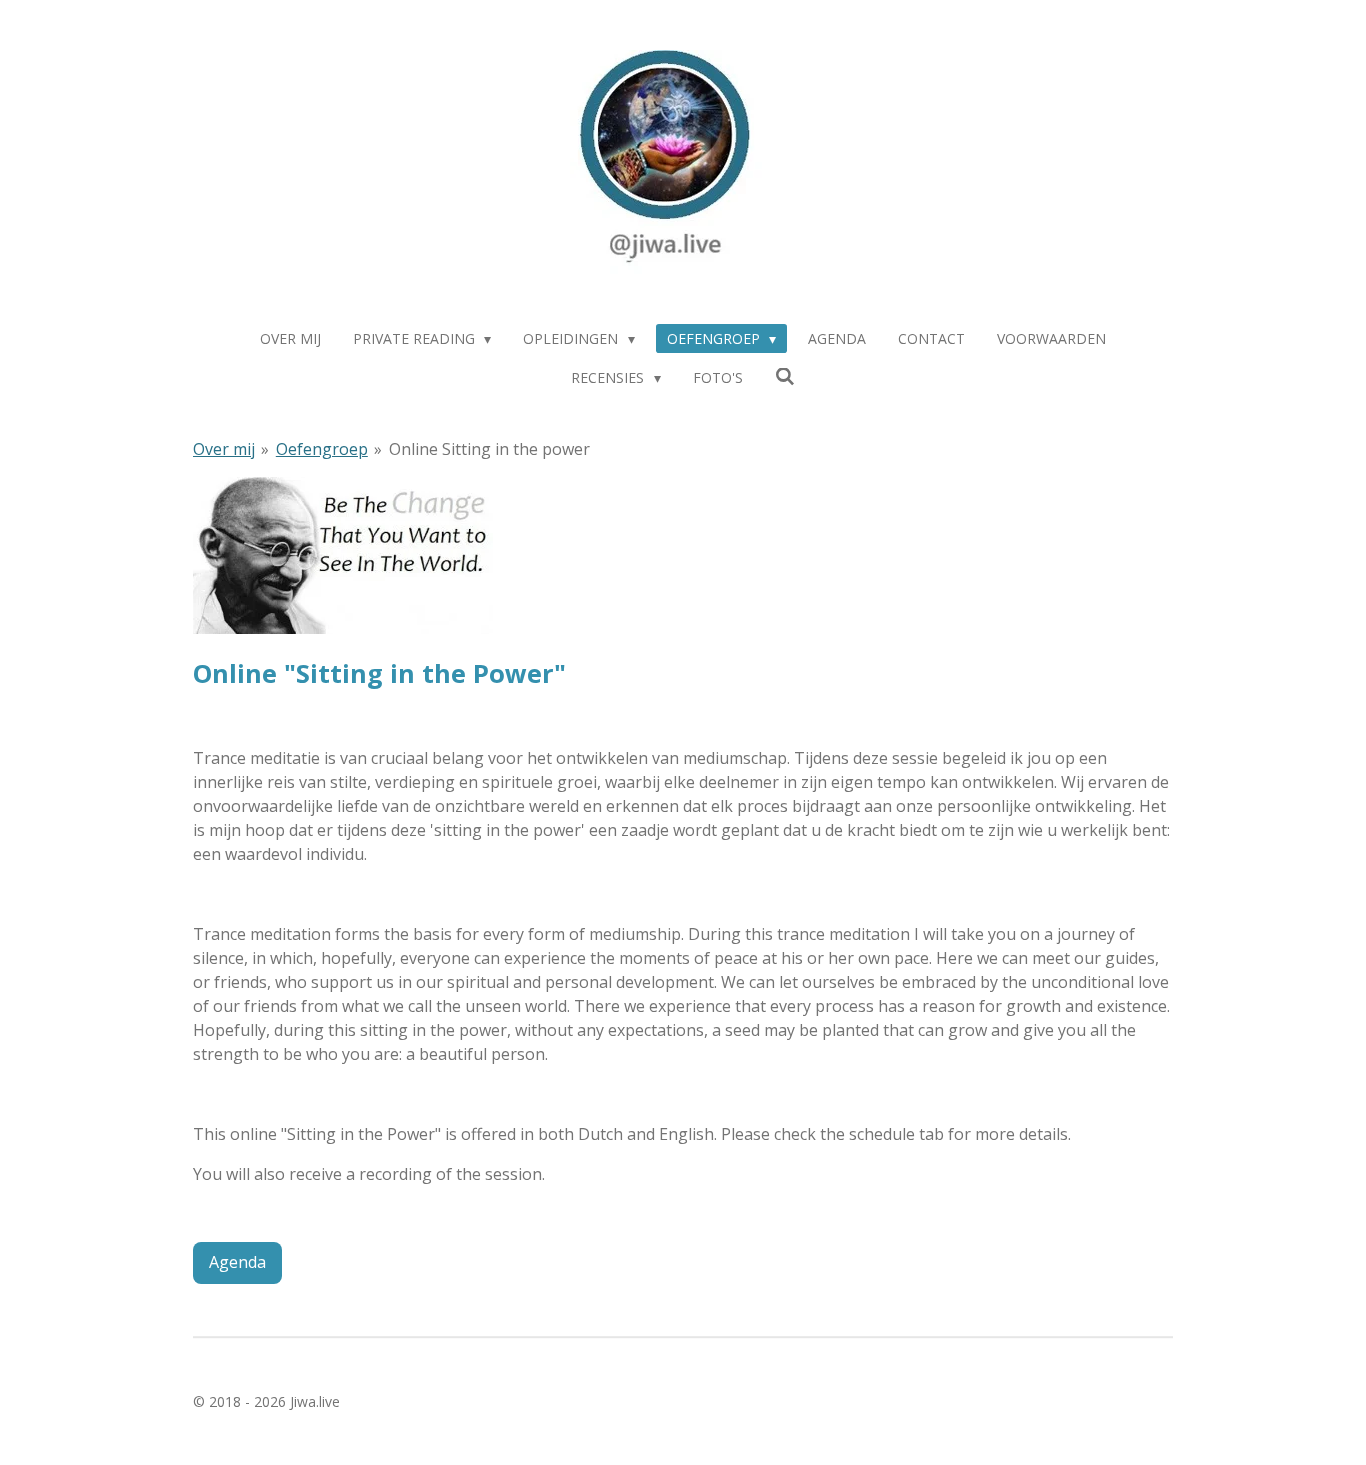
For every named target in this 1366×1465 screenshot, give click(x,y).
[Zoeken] (785, 376)
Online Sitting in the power (489, 449)
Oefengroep (322, 449)
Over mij (224, 449)
